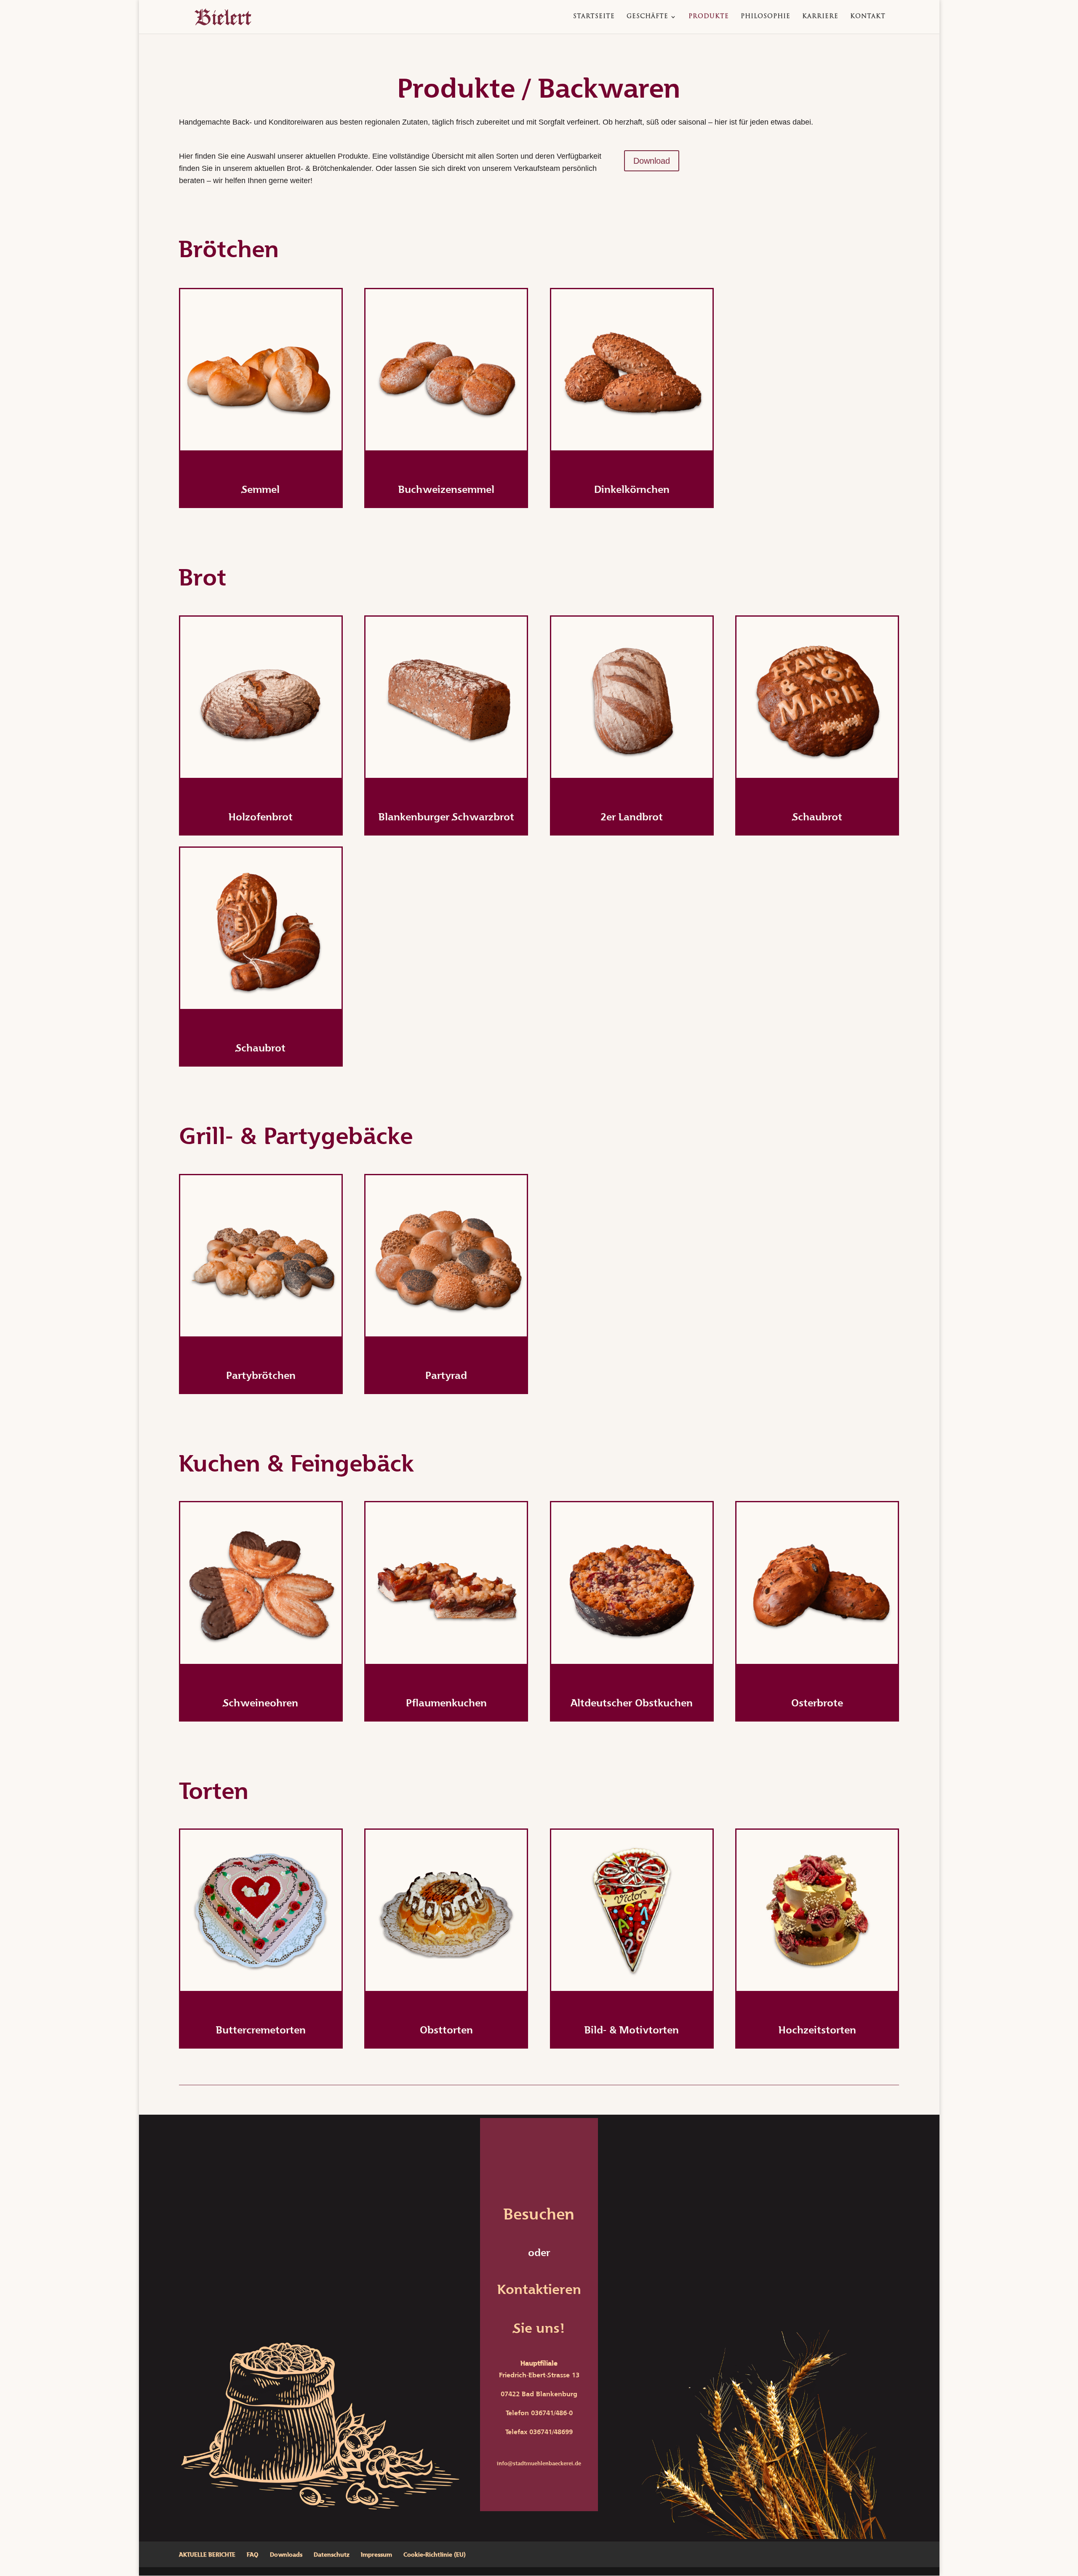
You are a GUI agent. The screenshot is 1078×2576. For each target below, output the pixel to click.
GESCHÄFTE (647, 17)
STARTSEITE (594, 17)
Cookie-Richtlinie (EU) (435, 2554)
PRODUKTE (709, 17)
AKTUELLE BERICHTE (207, 2554)
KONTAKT (868, 17)
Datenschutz (332, 2554)
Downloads (286, 2554)
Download (652, 161)
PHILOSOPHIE (766, 17)
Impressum (376, 2554)
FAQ (253, 2554)
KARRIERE (820, 17)
